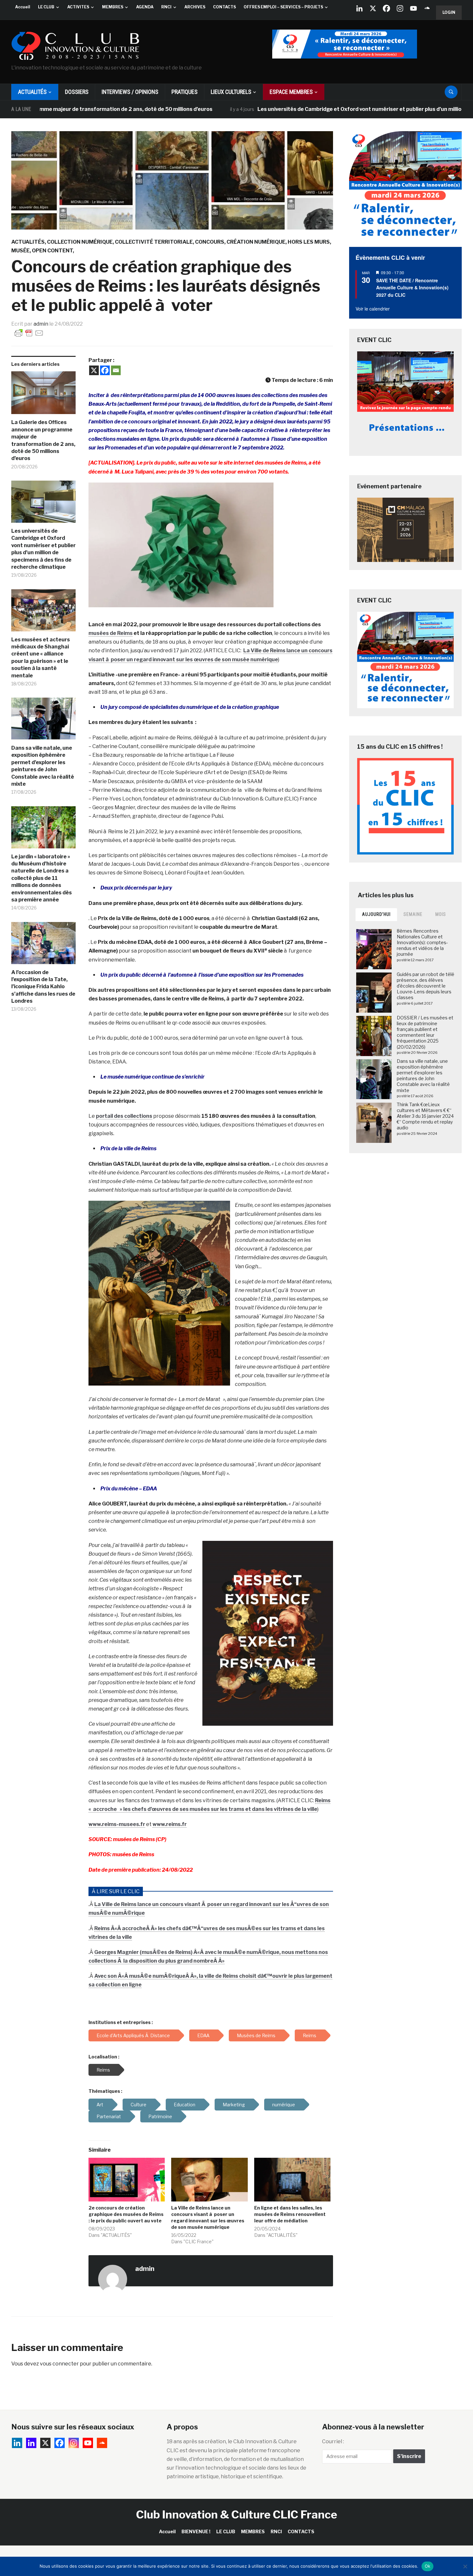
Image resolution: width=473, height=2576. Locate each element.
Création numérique (256, 242)
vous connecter (59, 2364)
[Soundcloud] (427, 8)
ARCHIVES (195, 7)
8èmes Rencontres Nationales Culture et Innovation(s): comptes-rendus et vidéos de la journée (422, 943)
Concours (210, 242)
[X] (373, 8)
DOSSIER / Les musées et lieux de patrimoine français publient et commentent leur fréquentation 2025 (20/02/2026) (425, 1032)
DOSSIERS (77, 92)
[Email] (116, 370)
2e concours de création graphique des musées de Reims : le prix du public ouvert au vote (126, 2214)
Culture (139, 2105)
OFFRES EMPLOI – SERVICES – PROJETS (283, 7)
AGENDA (145, 7)
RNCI (166, 7)
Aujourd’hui (376, 914)
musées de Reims (111, 633)
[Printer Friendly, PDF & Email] (29, 333)
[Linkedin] (31, 2443)
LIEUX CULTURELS (231, 92)
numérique (284, 2105)
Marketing (234, 2105)
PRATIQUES (185, 92)
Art (100, 2105)
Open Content (52, 251)
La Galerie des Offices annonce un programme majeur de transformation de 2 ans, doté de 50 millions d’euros (43, 440)
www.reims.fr (170, 1824)
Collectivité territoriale (154, 242)
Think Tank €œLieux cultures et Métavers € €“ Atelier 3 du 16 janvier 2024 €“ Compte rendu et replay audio (425, 1116)
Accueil (23, 7)
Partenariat (109, 2116)
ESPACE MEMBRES (291, 92)
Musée (20, 251)
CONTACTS (224, 7)
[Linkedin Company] (359, 8)
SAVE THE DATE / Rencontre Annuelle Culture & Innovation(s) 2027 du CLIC (412, 288)
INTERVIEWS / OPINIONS (130, 92)
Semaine (413, 914)
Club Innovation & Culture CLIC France (237, 2514)
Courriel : (333, 2441)
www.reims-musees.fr (117, 1824)
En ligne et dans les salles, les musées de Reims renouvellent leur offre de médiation (290, 2214)
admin (41, 324)
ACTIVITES (78, 7)
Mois (441, 914)
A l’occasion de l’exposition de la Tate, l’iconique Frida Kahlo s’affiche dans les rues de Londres (43, 987)
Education (185, 2105)
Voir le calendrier (373, 309)
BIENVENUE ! (196, 2531)
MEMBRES (113, 7)
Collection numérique (80, 242)
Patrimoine (160, 2116)
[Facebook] (386, 8)
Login (449, 12)
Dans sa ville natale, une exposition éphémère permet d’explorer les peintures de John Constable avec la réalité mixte (43, 766)
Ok (428, 2566)
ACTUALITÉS (32, 92)
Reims (103, 2070)
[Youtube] (413, 8)
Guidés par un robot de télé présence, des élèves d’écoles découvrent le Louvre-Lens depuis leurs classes (426, 986)
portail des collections (124, 1116)
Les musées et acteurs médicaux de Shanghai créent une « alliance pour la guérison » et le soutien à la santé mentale (41, 658)
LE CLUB (46, 7)
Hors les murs (309, 242)
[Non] (465, 2566)
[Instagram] (400, 8)
